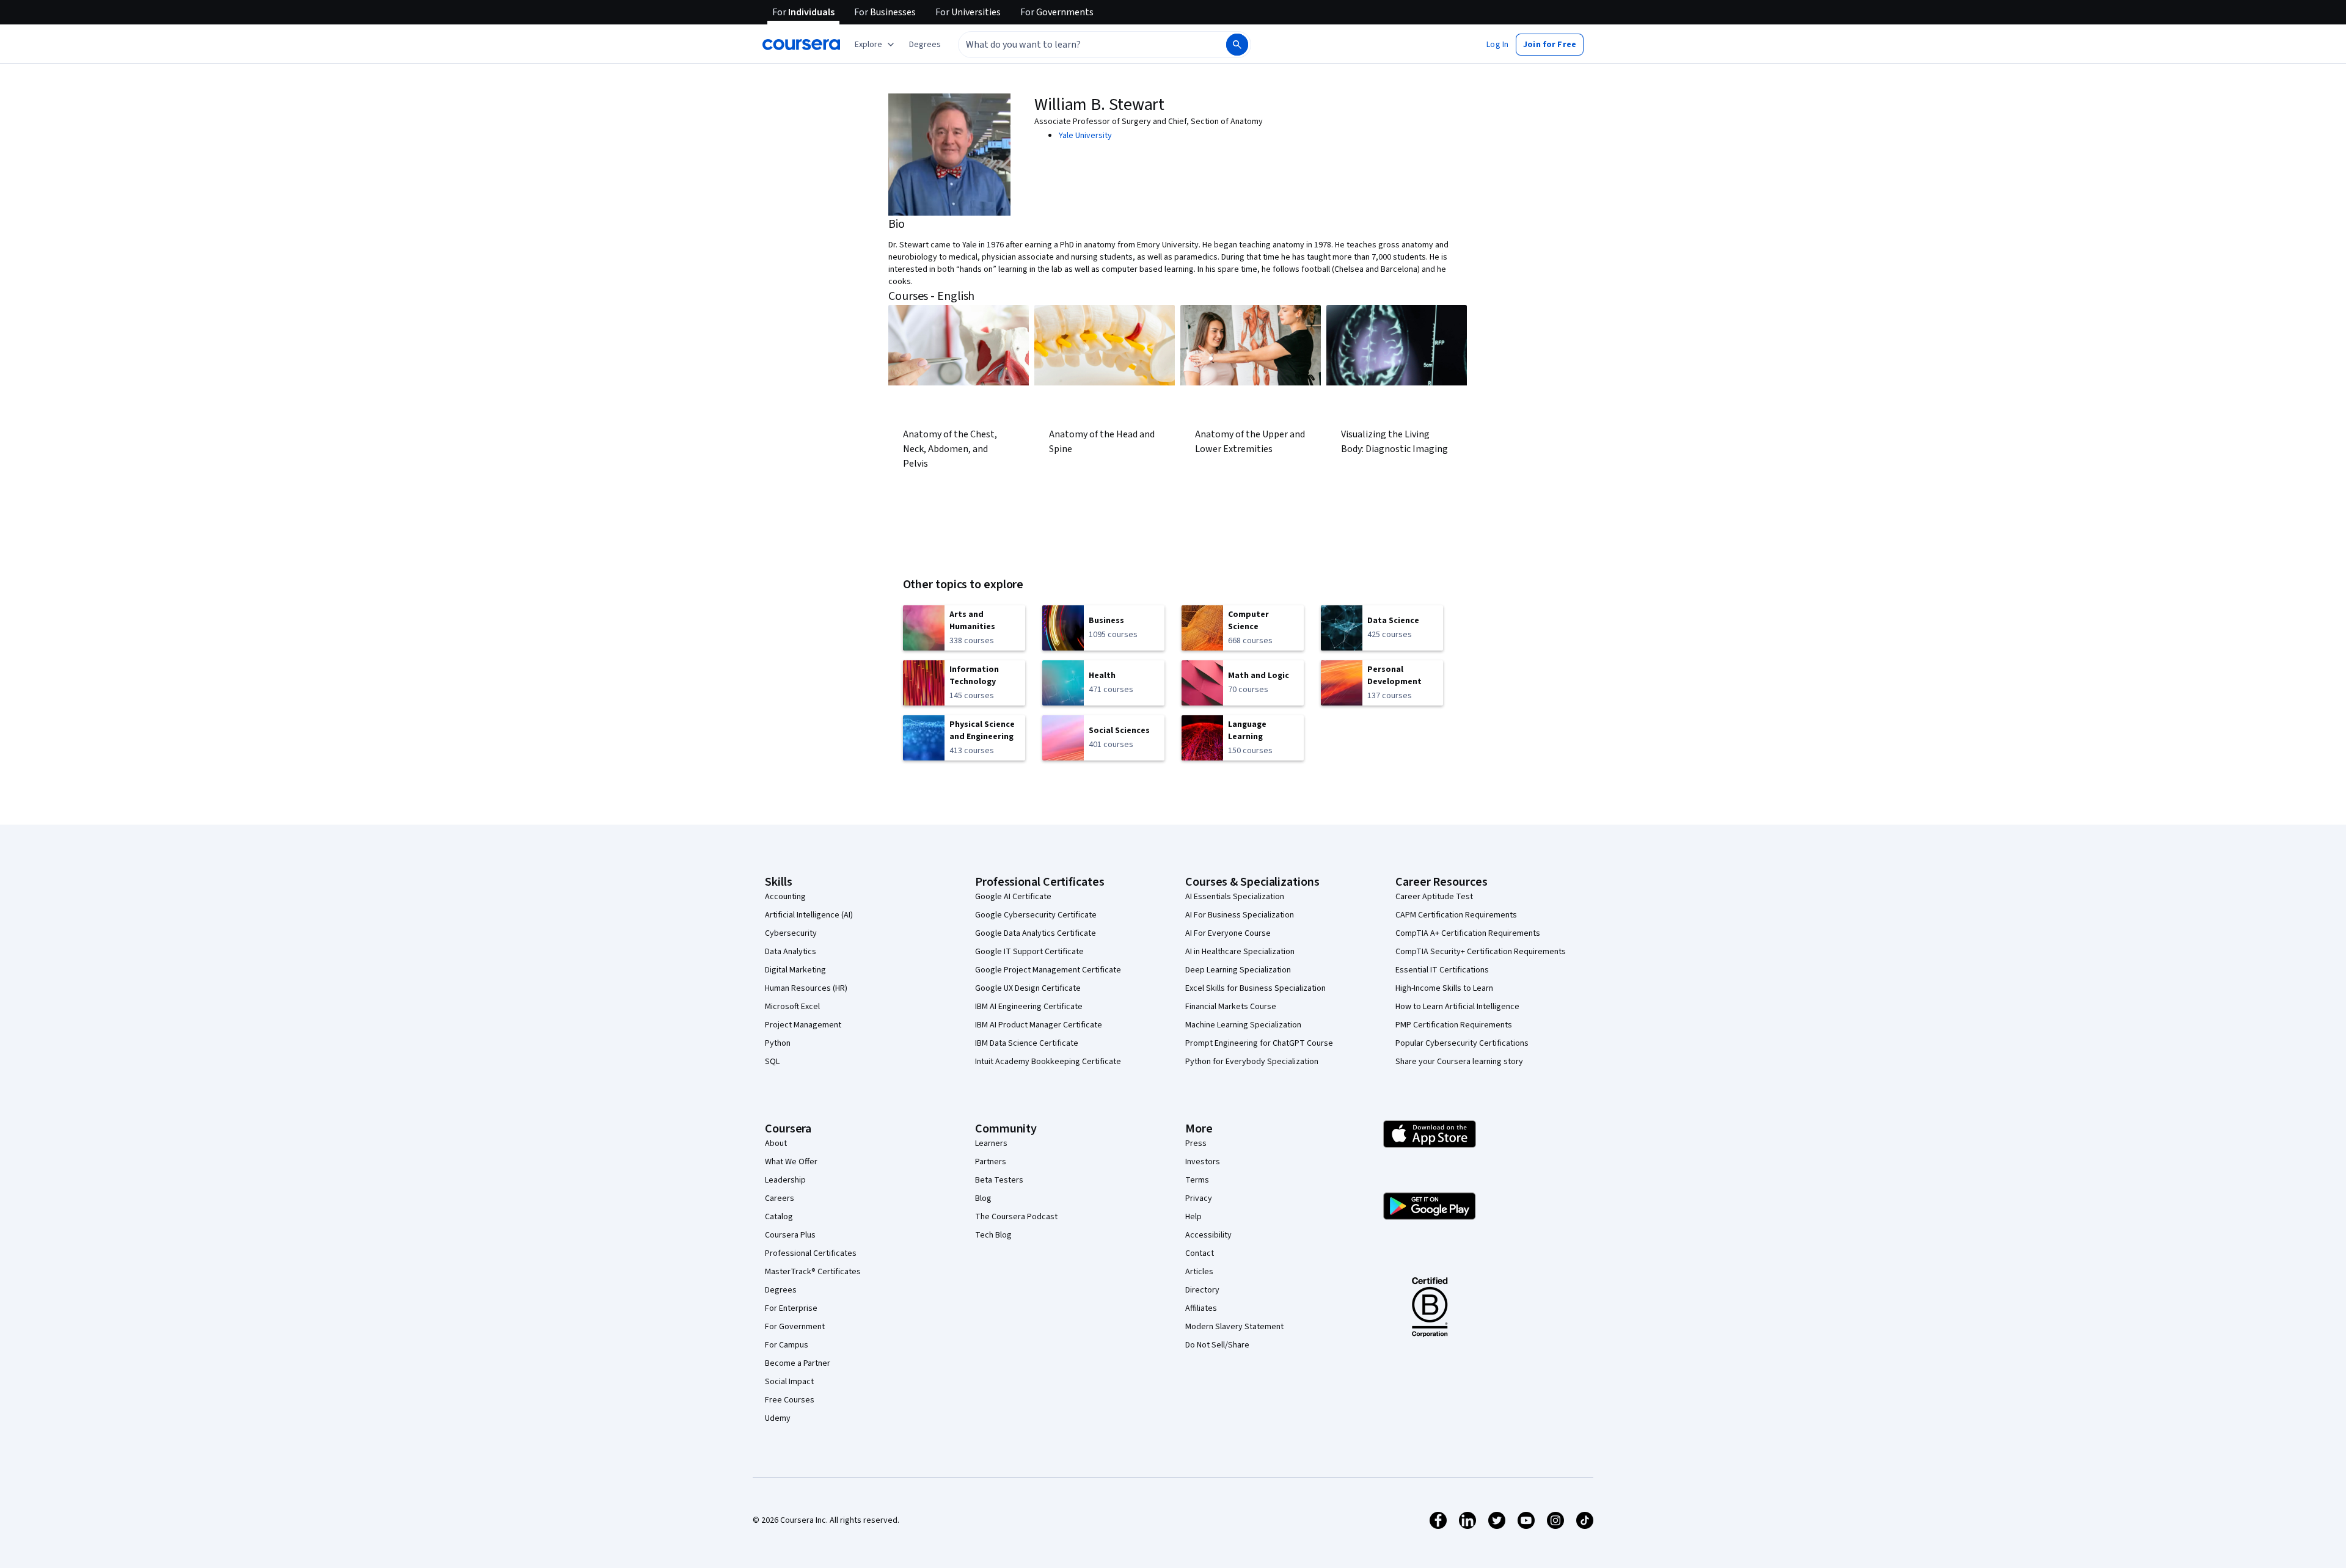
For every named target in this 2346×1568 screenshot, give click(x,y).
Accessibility (1208, 1235)
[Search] (1237, 45)
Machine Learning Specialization (1243, 1025)
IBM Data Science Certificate (1027, 1043)
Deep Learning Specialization (1238, 970)
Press (1196, 1143)
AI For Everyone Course (1228, 933)
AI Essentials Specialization (1235, 897)
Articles (1199, 1272)
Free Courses (790, 1400)
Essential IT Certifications (1442, 970)
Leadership (785, 1180)
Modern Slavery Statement (1234, 1327)
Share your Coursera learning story (1459, 1062)
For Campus (787, 1345)
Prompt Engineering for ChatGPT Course (1259, 1043)
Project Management (803, 1025)
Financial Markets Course (1231, 1007)
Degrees (781, 1290)
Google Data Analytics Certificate (1036, 933)
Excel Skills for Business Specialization (1255, 988)
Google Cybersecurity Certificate (1036, 915)
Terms (1197, 1180)
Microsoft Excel (792, 1007)
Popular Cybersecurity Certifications (1462, 1043)
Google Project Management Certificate (1048, 970)
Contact (1200, 1253)
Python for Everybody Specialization (1252, 1062)
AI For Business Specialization (1240, 915)
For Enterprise (791, 1308)
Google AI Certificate (1013, 897)
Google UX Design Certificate (1028, 988)
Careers (780, 1198)
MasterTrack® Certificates (813, 1272)
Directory (1202, 1290)
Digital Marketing (795, 970)
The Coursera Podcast (1016, 1217)
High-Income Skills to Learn (1444, 988)
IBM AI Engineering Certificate (1029, 1007)
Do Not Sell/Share (1217, 1345)
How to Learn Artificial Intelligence (1457, 1007)
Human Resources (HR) (806, 988)
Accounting (785, 897)
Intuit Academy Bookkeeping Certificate (1048, 1062)
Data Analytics (791, 952)
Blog (983, 1198)
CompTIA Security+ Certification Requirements (1481, 952)
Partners (991, 1162)
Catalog (779, 1217)
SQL (772, 1062)
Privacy (1199, 1198)
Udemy (778, 1418)
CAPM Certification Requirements (1456, 915)
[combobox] (1079, 45)
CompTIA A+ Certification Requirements (1468, 933)
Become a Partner (798, 1363)
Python (778, 1043)
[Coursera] (801, 45)
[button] (925, 45)
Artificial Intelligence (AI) (809, 915)
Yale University (1085, 136)
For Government (795, 1327)
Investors (1203, 1162)
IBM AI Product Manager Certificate (1039, 1025)
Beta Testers (999, 1180)
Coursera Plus (790, 1235)
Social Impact (789, 1382)
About (776, 1143)
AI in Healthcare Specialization (1240, 952)
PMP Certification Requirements (1454, 1025)
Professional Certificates (811, 1253)
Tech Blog (993, 1235)
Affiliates (1201, 1308)
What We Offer (791, 1162)
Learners (991, 1143)
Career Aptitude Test (1434, 897)
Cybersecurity (791, 933)
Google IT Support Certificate (1029, 952)
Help (1193, 1217)
